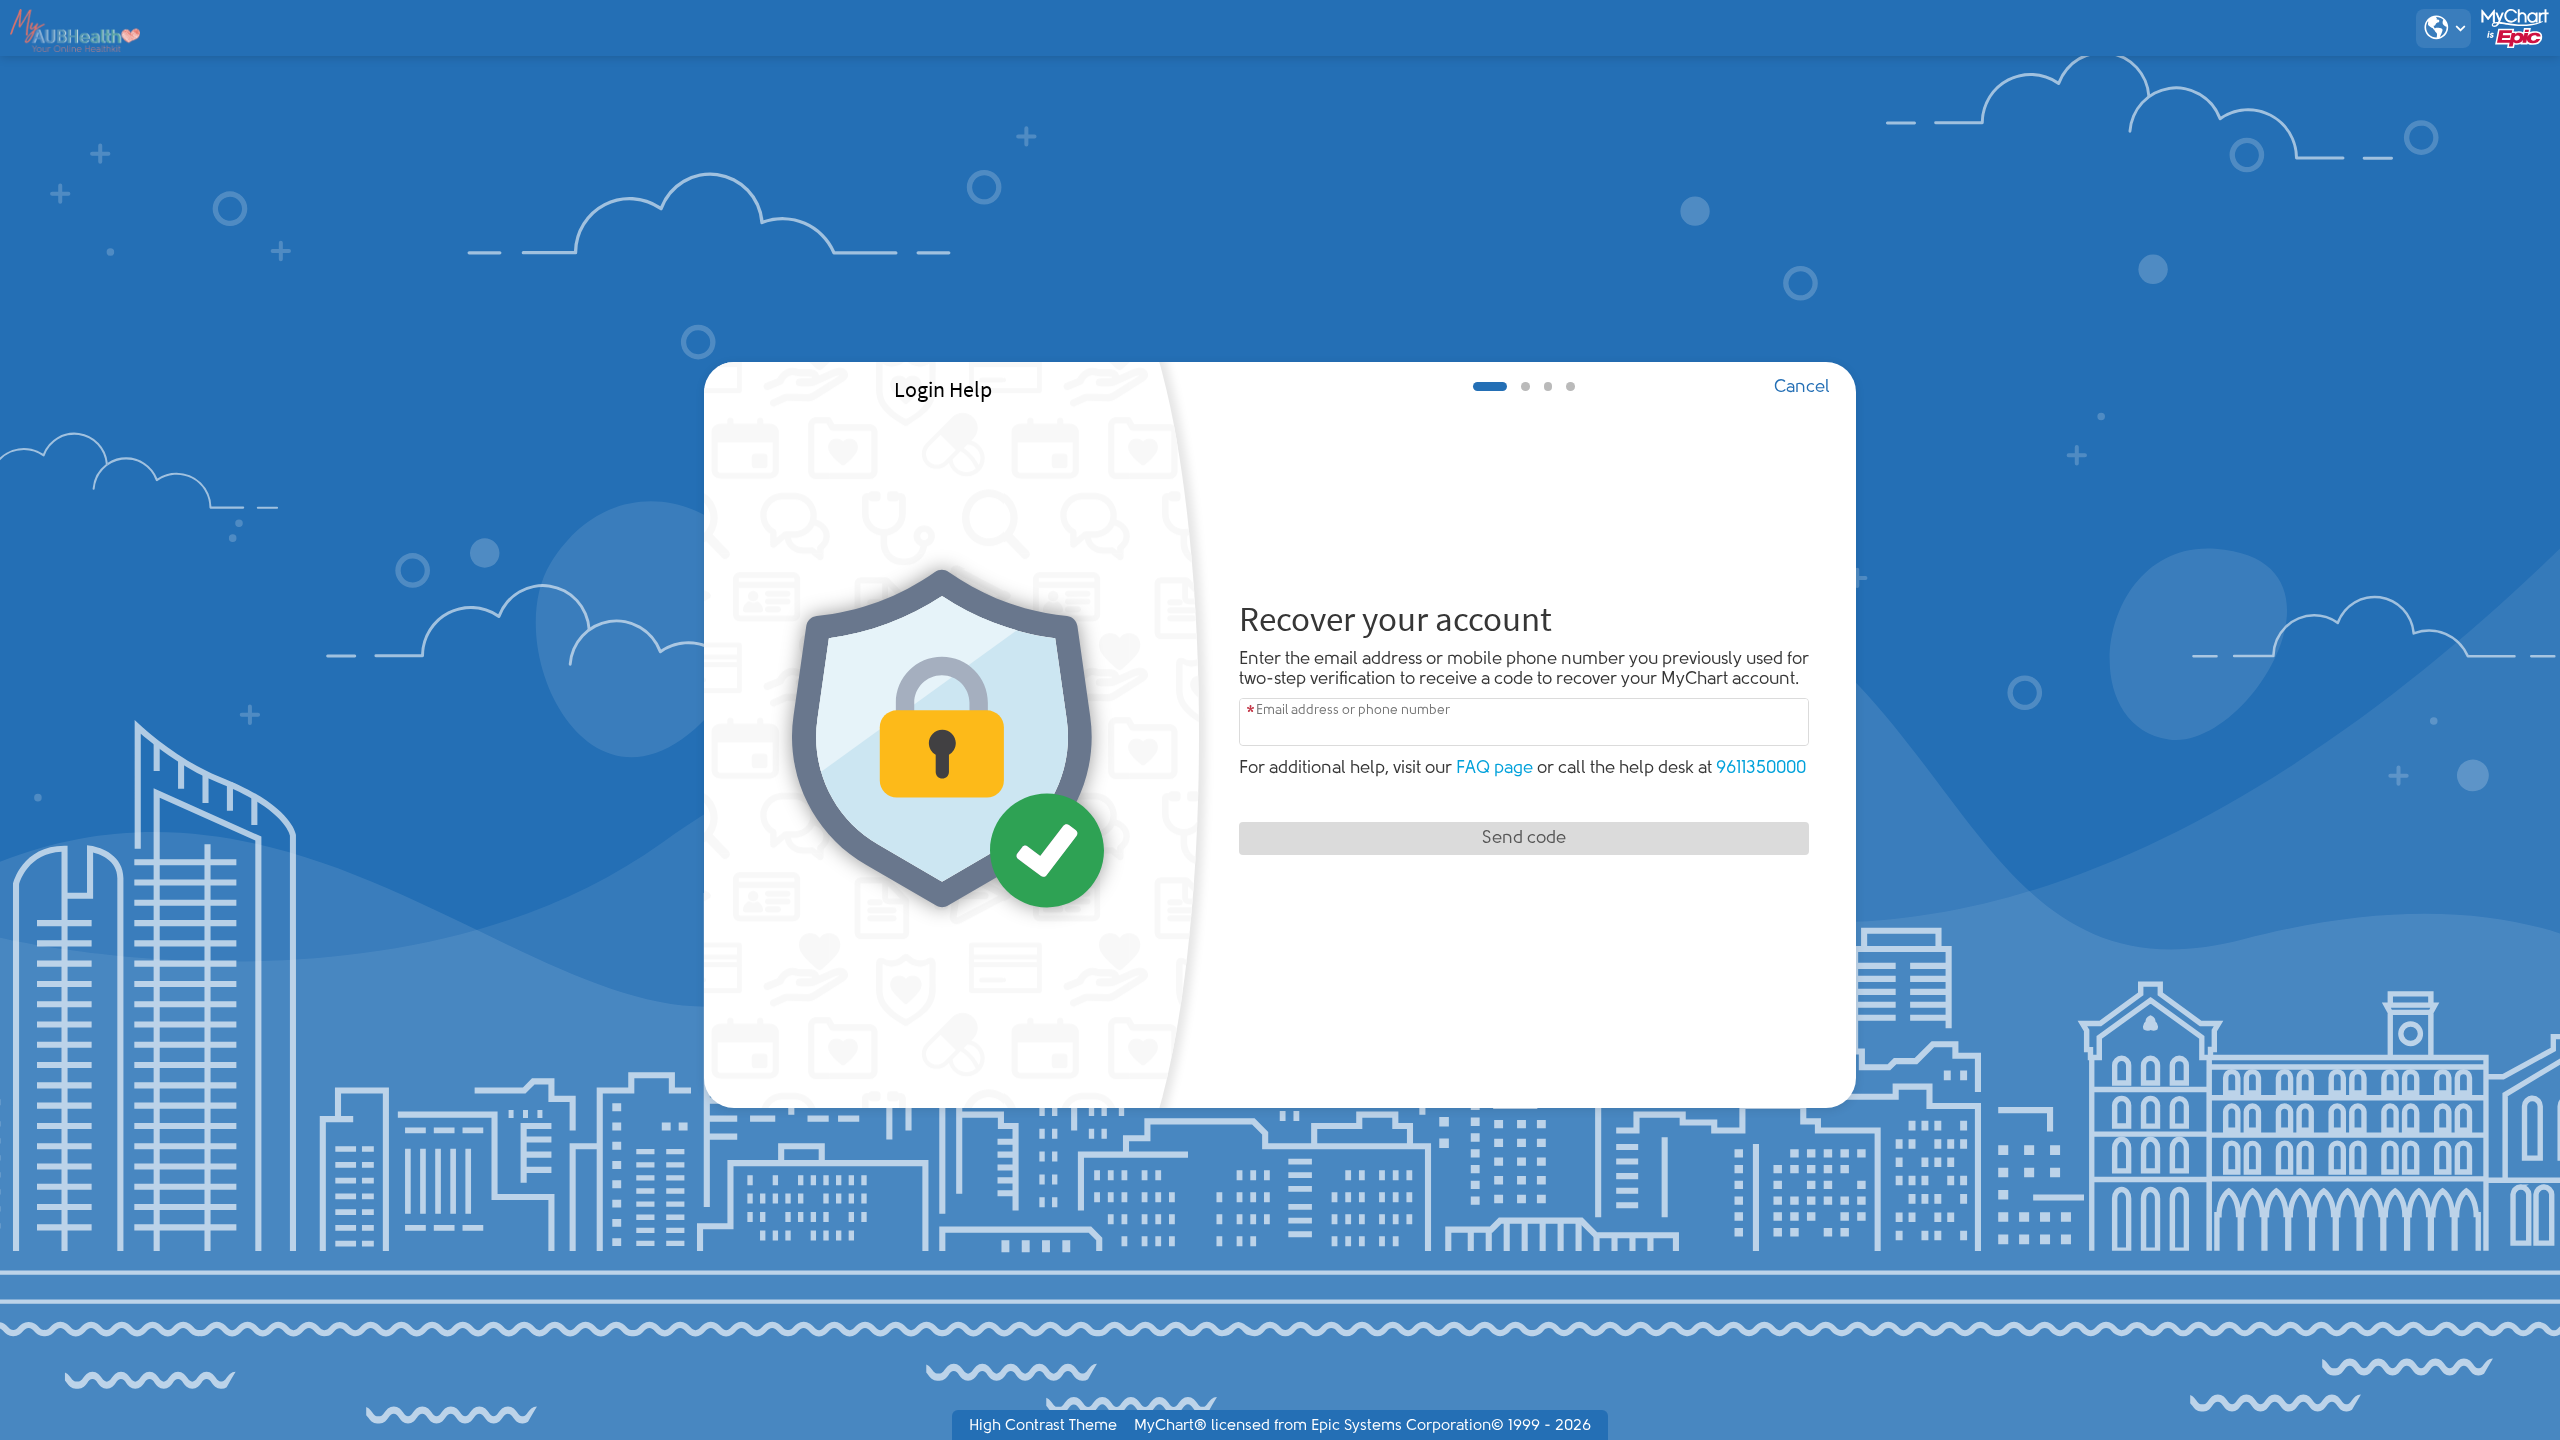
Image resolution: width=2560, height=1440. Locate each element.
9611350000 (1761, 768)
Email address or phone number (1353, 710)
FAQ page (1494, 768)
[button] (2443, 28)
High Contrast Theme (1043, 1426)
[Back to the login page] (75, 30)
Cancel (1802, 387)
